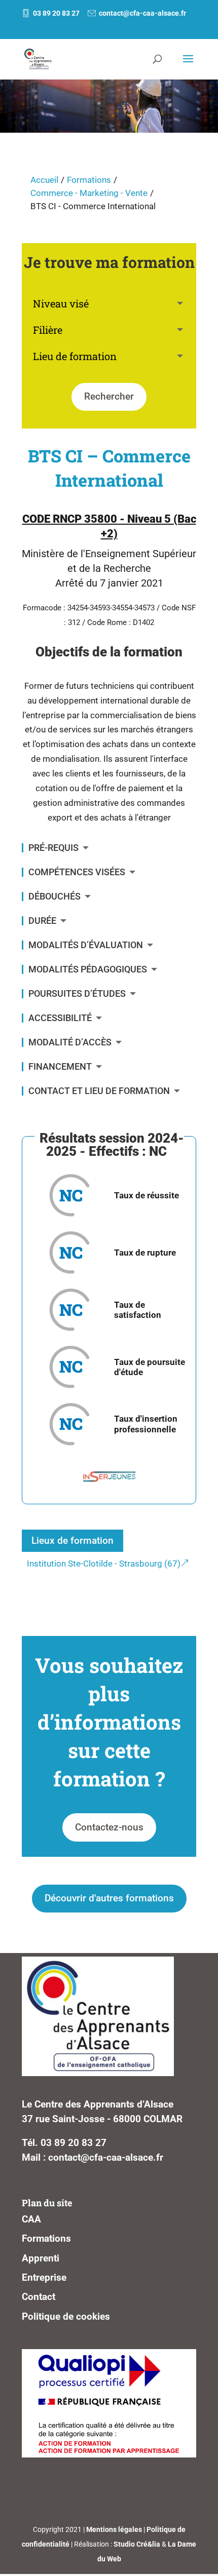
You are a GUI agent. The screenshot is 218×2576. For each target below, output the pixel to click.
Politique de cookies (66, 2316)
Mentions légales (114, 2529)
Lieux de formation (72, 1540)
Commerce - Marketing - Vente (89, 193)
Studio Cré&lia (137, 2544)
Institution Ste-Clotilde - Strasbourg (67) (104, 1564)
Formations (89, 180)
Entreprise (44, 2277)
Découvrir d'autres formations (109, 1898)
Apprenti (41, 2258)
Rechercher (109, 396)
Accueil (44, 180)
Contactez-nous (109, 1827)
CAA (31, 2219)
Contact (39, 2297)
